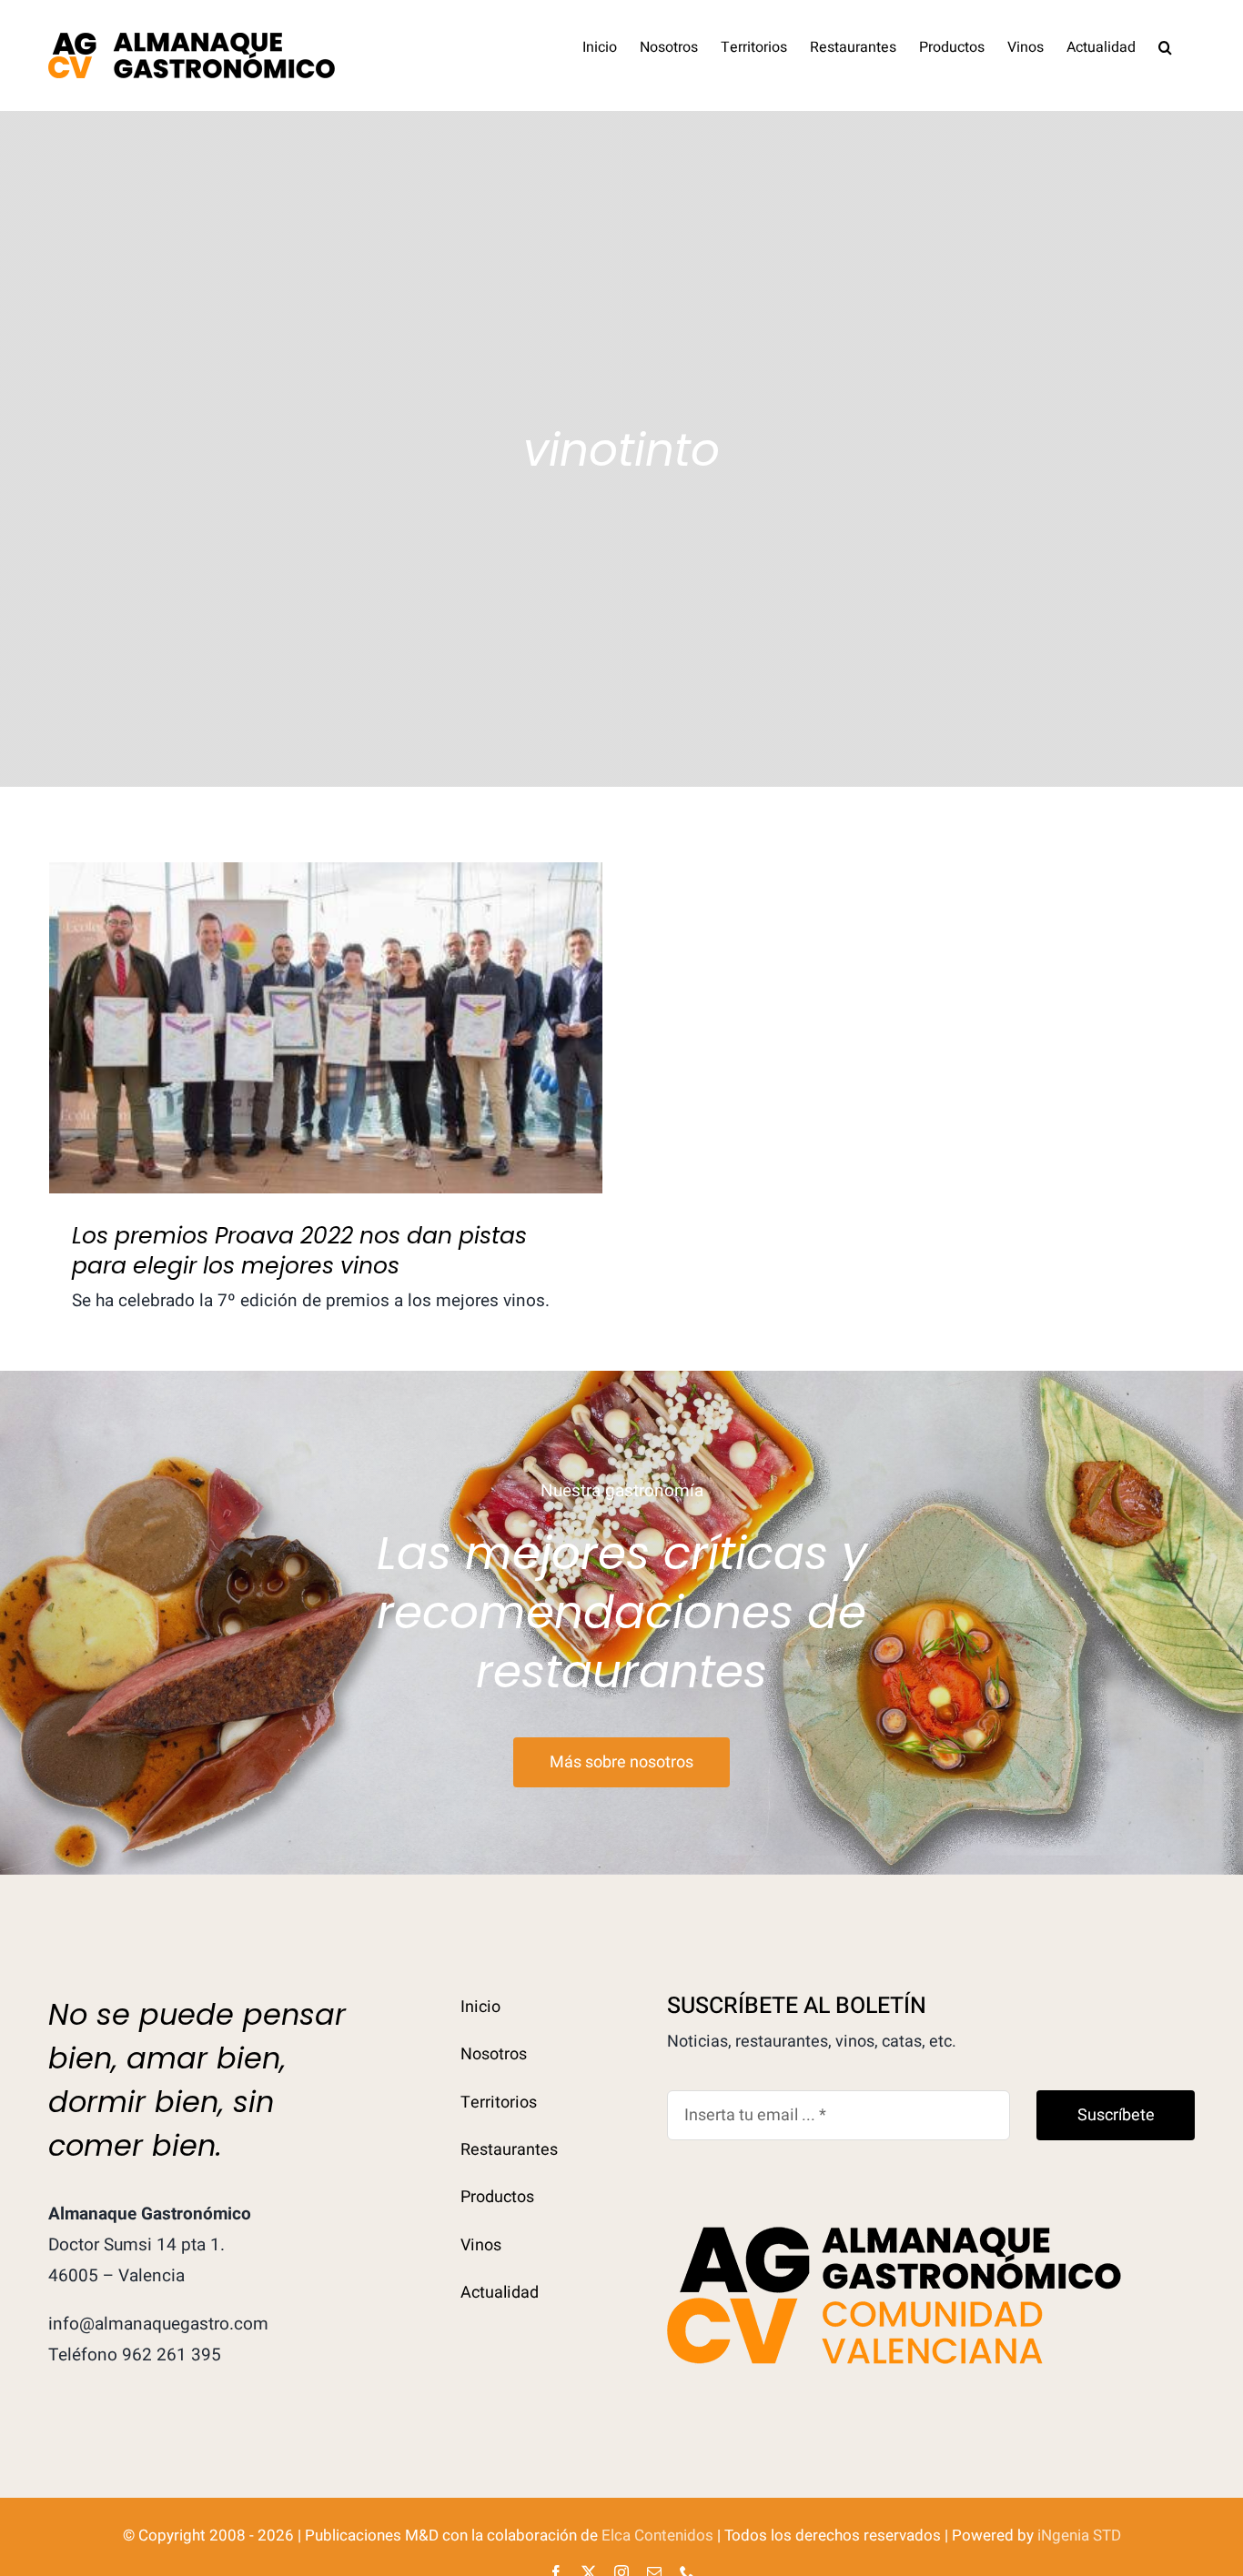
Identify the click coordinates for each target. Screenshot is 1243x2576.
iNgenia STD (1079, 2536)
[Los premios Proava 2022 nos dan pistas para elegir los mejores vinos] (326, 1028)
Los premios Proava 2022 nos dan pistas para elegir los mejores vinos (326, 997)
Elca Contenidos (657, 2536)
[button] (1165, 45)
